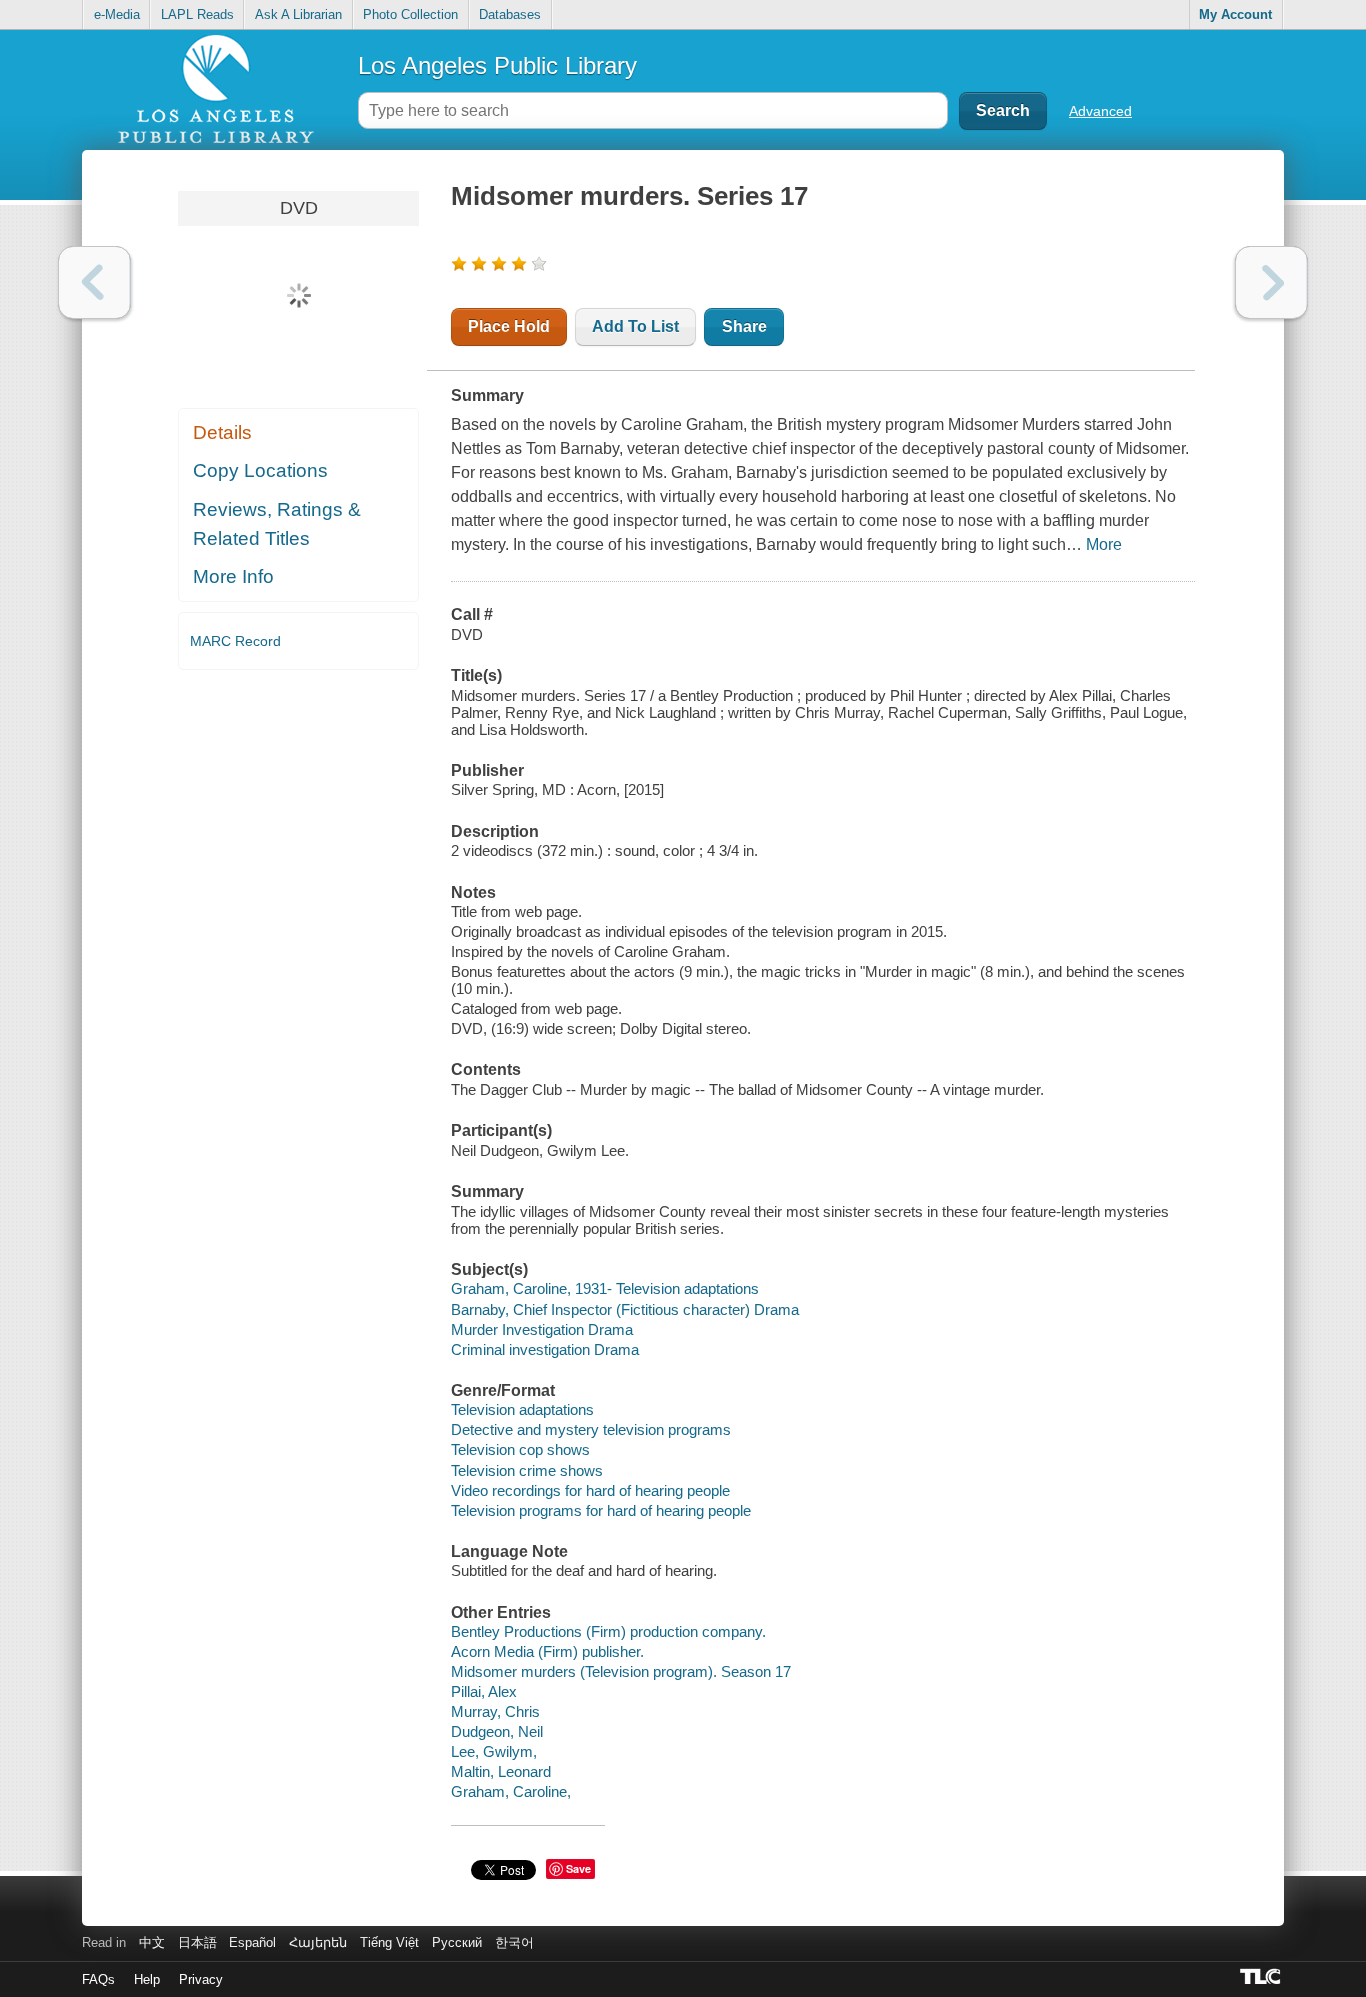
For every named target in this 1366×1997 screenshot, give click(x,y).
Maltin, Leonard (501, 1771)
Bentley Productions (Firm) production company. (608, 1631)
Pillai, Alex (484, 1691)
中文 (152, 1942)
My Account (1235, 14)
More (1104, 544)
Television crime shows (527, 1470)
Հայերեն (318, 1942)
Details (222, 432)
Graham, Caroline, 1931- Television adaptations (605, 1288)
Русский (457, 1942)
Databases (510, 14)
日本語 (197, 1942)
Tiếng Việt (389, 1942)
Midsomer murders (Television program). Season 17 (621, 1671)
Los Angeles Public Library (497, 65)
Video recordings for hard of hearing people (590, 1490)
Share (744, 326)
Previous (94, 282)
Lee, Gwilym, (494, 1751)
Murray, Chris (495, 1711)
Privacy (201, 1979)
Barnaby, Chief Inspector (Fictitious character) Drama (625, 1309)
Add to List (635, 326)
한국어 (514, 1942)
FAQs (98, 1979)
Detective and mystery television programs (591, 1429)
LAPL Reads (197, 14)
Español (252, 1942)
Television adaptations (522, 1409)
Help (147, 1979)
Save (578, 1868)
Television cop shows (520, 1449)
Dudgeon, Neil (497, 1731)
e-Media (117, 14)
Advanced (1100, 111)
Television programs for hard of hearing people (601, 1510)
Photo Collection (410, 14)
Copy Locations (260, 470)
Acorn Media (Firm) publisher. (547, 1651)
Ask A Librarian (298, 14)
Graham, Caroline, (511, 1791)
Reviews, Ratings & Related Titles (277, 524)
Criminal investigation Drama (545, 1349)
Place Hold (509, 326)
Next (1271, 282)
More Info (233, 576)
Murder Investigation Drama (542, 1329)
